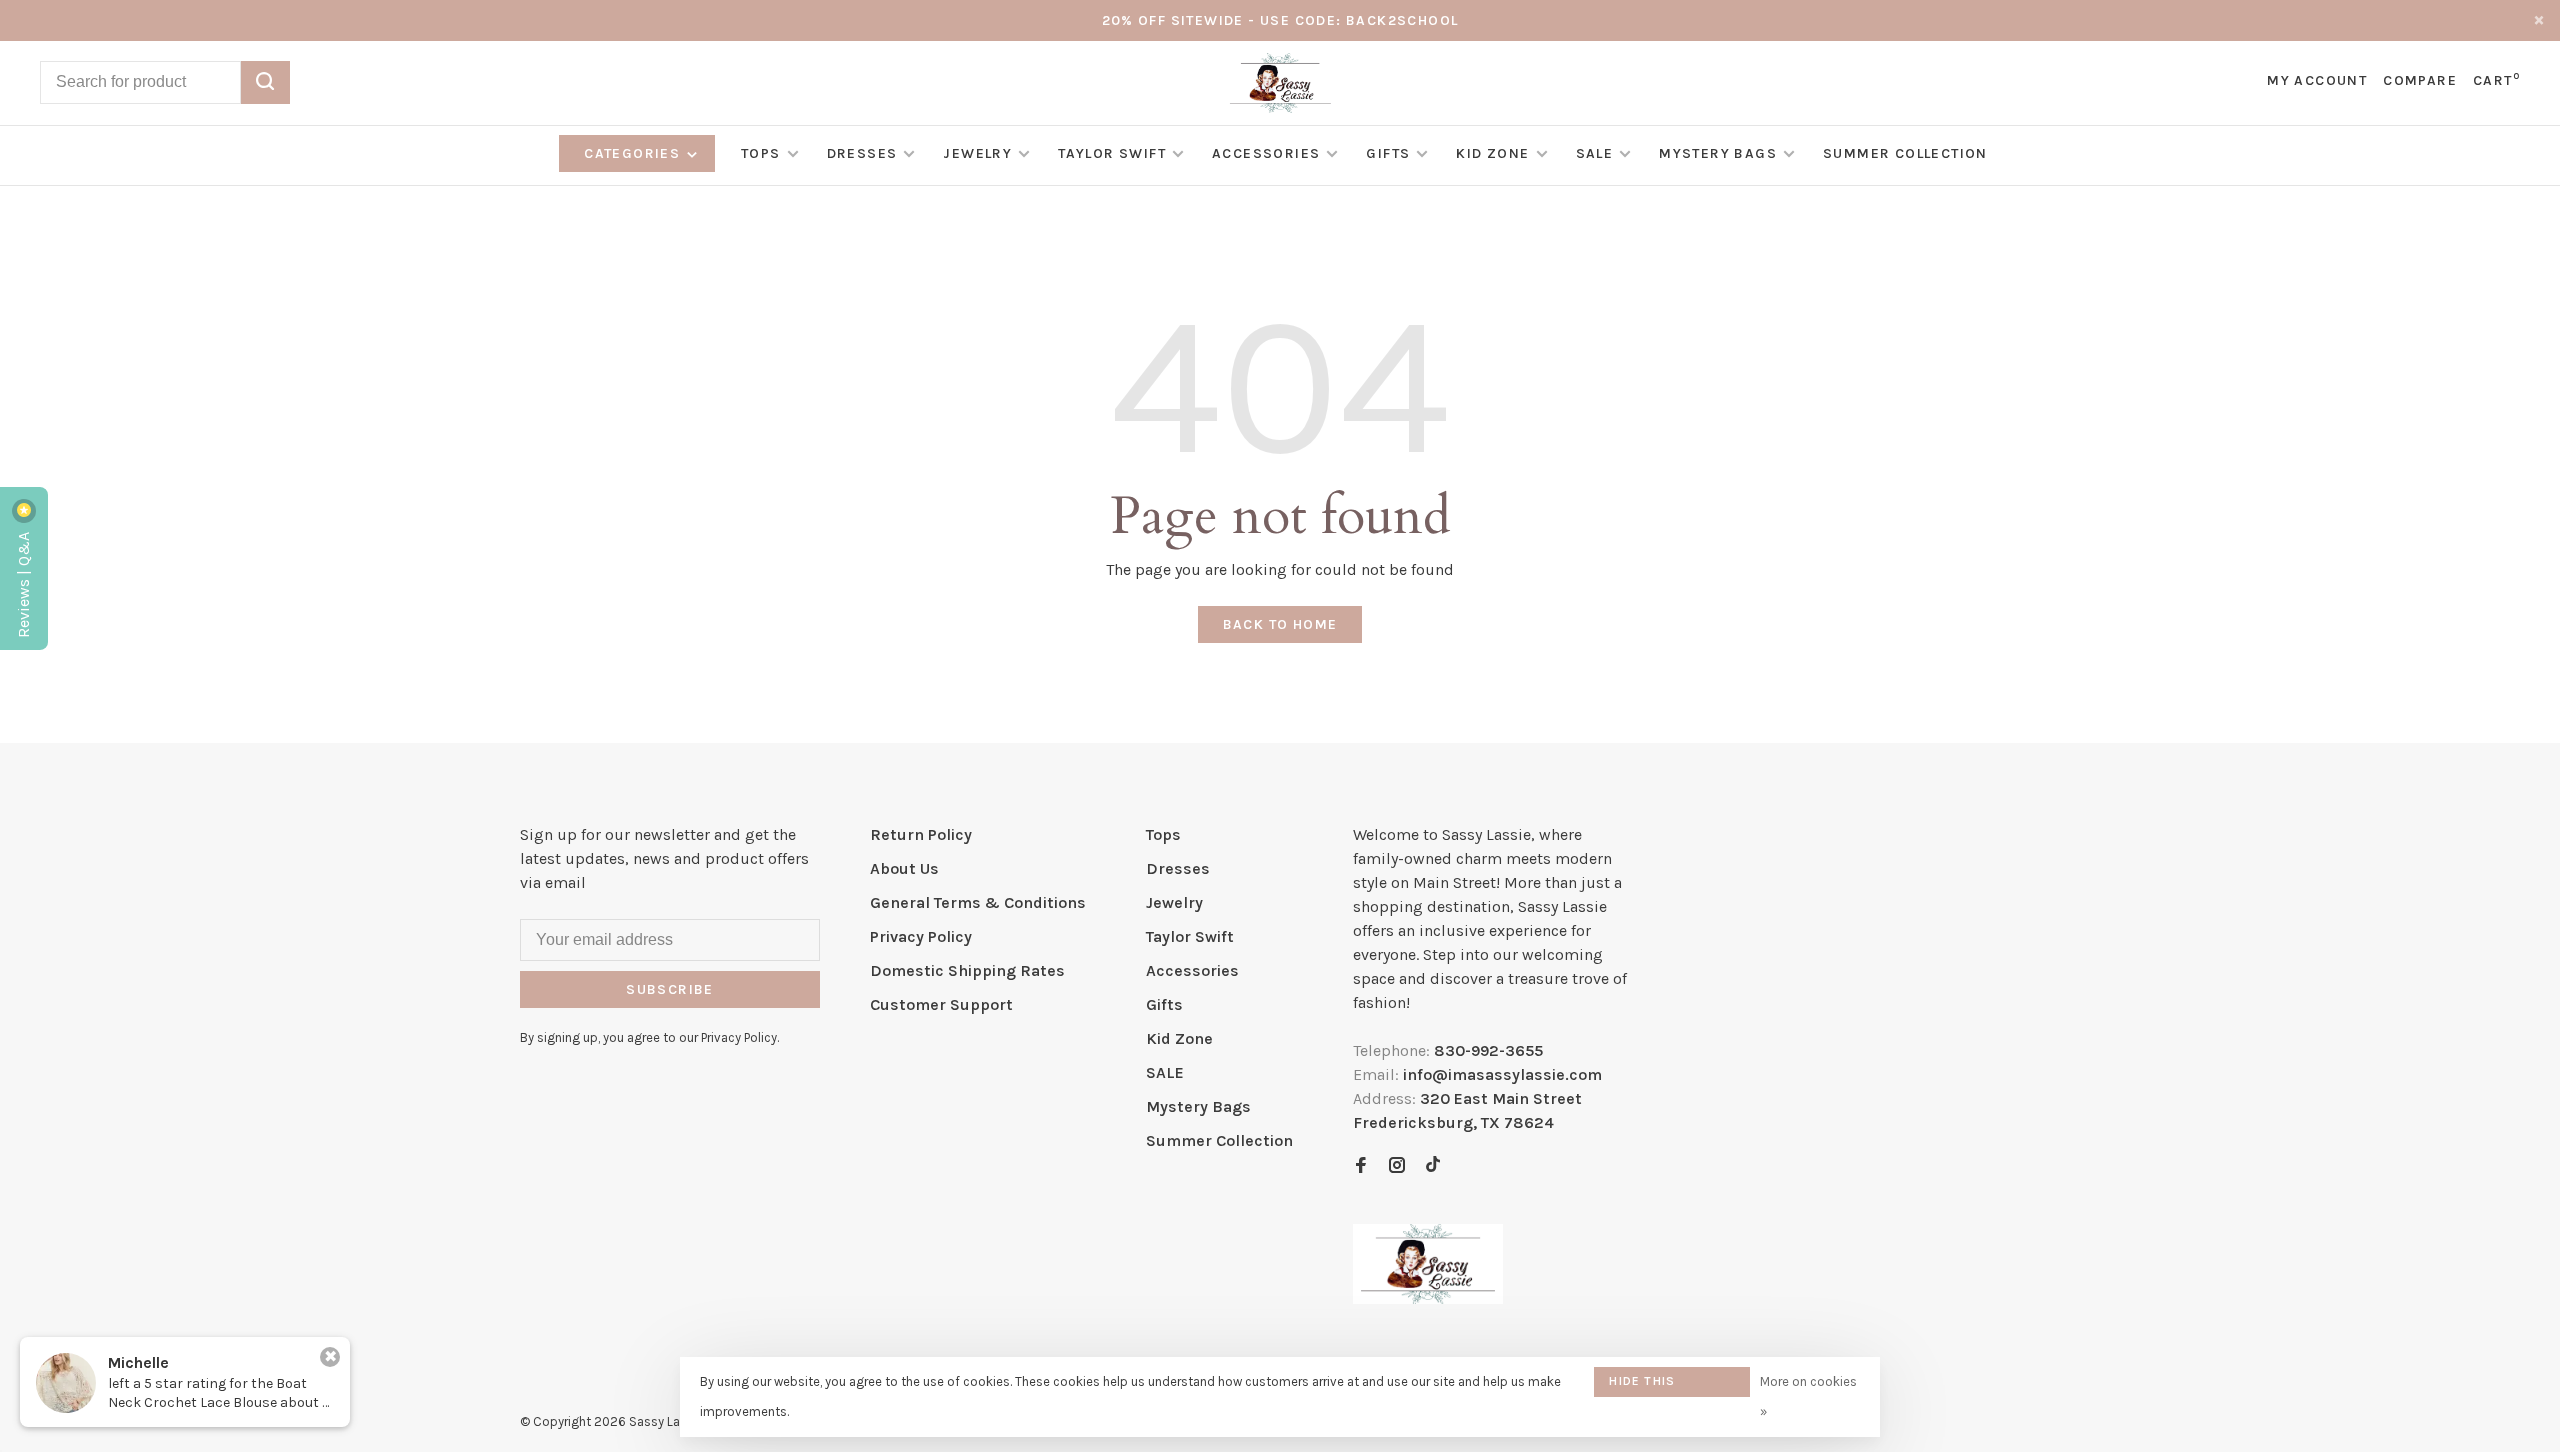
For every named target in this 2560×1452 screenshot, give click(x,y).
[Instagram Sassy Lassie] (1397, 1166)
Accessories (1266, 153)
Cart (2496, 80)
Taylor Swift (1112, 153)
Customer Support (941, 1004)
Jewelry (977, 153)
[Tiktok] (1433, 1166)
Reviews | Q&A (23, 583)
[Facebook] (1361, 1166)
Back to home (1280, 624)
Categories (634, 153)
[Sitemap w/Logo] (1428, 1298)
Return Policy (921, 834)
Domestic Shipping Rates (967, 970)
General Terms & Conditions (978, 902)
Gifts (1388, 153)
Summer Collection (1905, 153)
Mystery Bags (1718, 153)
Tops (761, 153)
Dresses (862, 153)
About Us (904, 868)
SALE (1595, 153)
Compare (2420, 80)
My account (2317, 80)
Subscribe (670, 989)
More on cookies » (1808, 1396)
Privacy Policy (921, 936)
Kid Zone (1492, 153)
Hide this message (1642, 1385)
